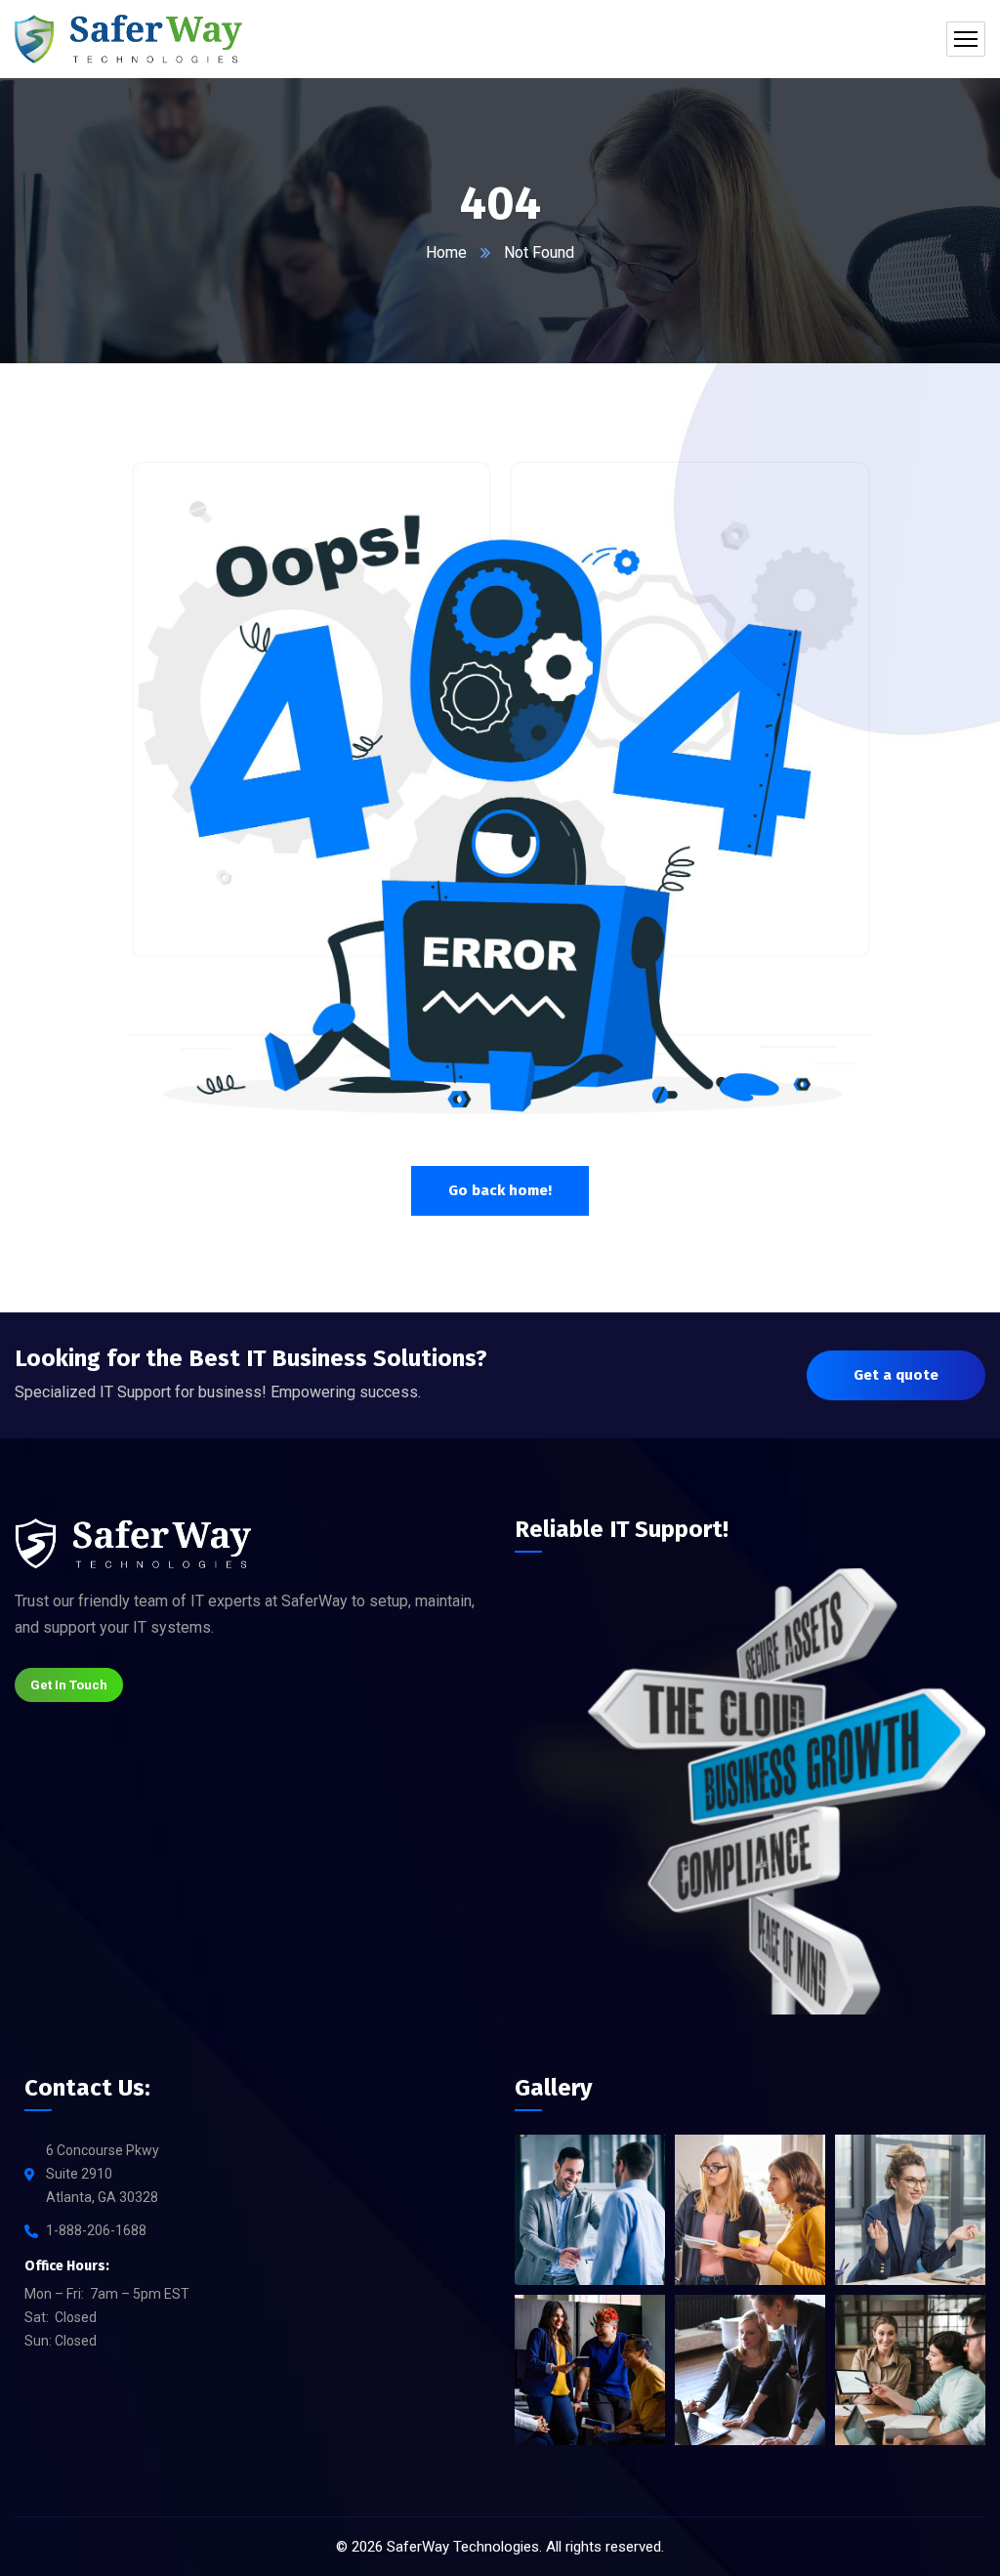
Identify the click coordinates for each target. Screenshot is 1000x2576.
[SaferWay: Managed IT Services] (128, 39)
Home (446, 252)
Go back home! (500, 1190)
